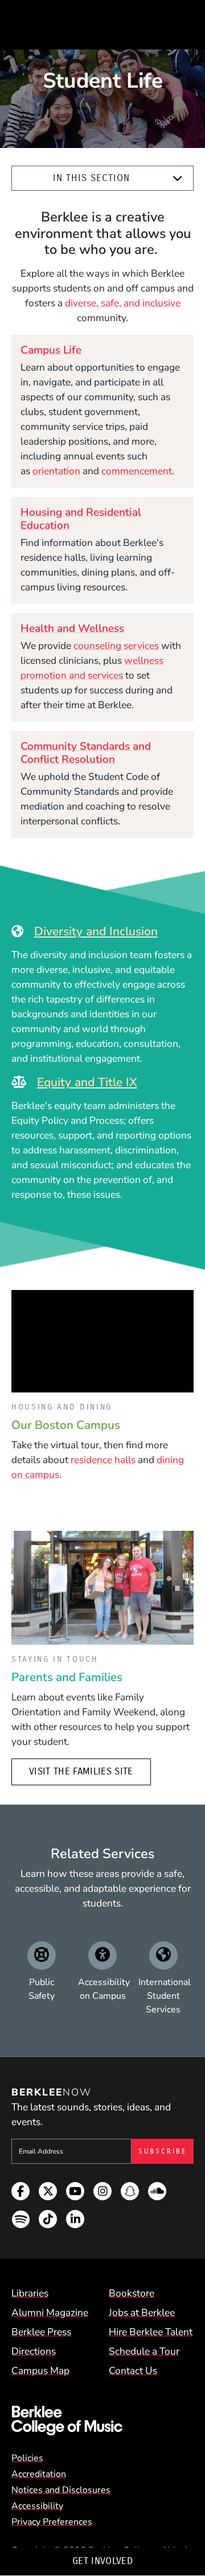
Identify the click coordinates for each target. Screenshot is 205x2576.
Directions (34, 2351)
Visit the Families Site (81, 1771)
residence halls (103, 1460)
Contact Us (133, 2370)
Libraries (30, 2293)
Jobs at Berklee (142, 2312)
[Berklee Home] (102, 2421)
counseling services (116, 646)
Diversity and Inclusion (96, 931)
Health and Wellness (72, 628)
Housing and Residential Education (81, 519)
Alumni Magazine (50, 2312)
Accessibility (37, 2506)
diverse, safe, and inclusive (123, 303)
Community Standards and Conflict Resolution (86, 753)
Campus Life (51, 350)
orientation (56, 471)
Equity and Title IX (87, 1082)
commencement (137, 471)
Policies (27, 2458)
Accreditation (39, 2474)
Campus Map (40, 2370)
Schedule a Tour (144, 2351)
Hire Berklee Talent (151, 2332)
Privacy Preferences (52, 2522)
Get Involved (102, 2561)
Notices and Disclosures (61, 2490)
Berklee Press (41, 2332)
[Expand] (177, 178)
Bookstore (132, 2293)
